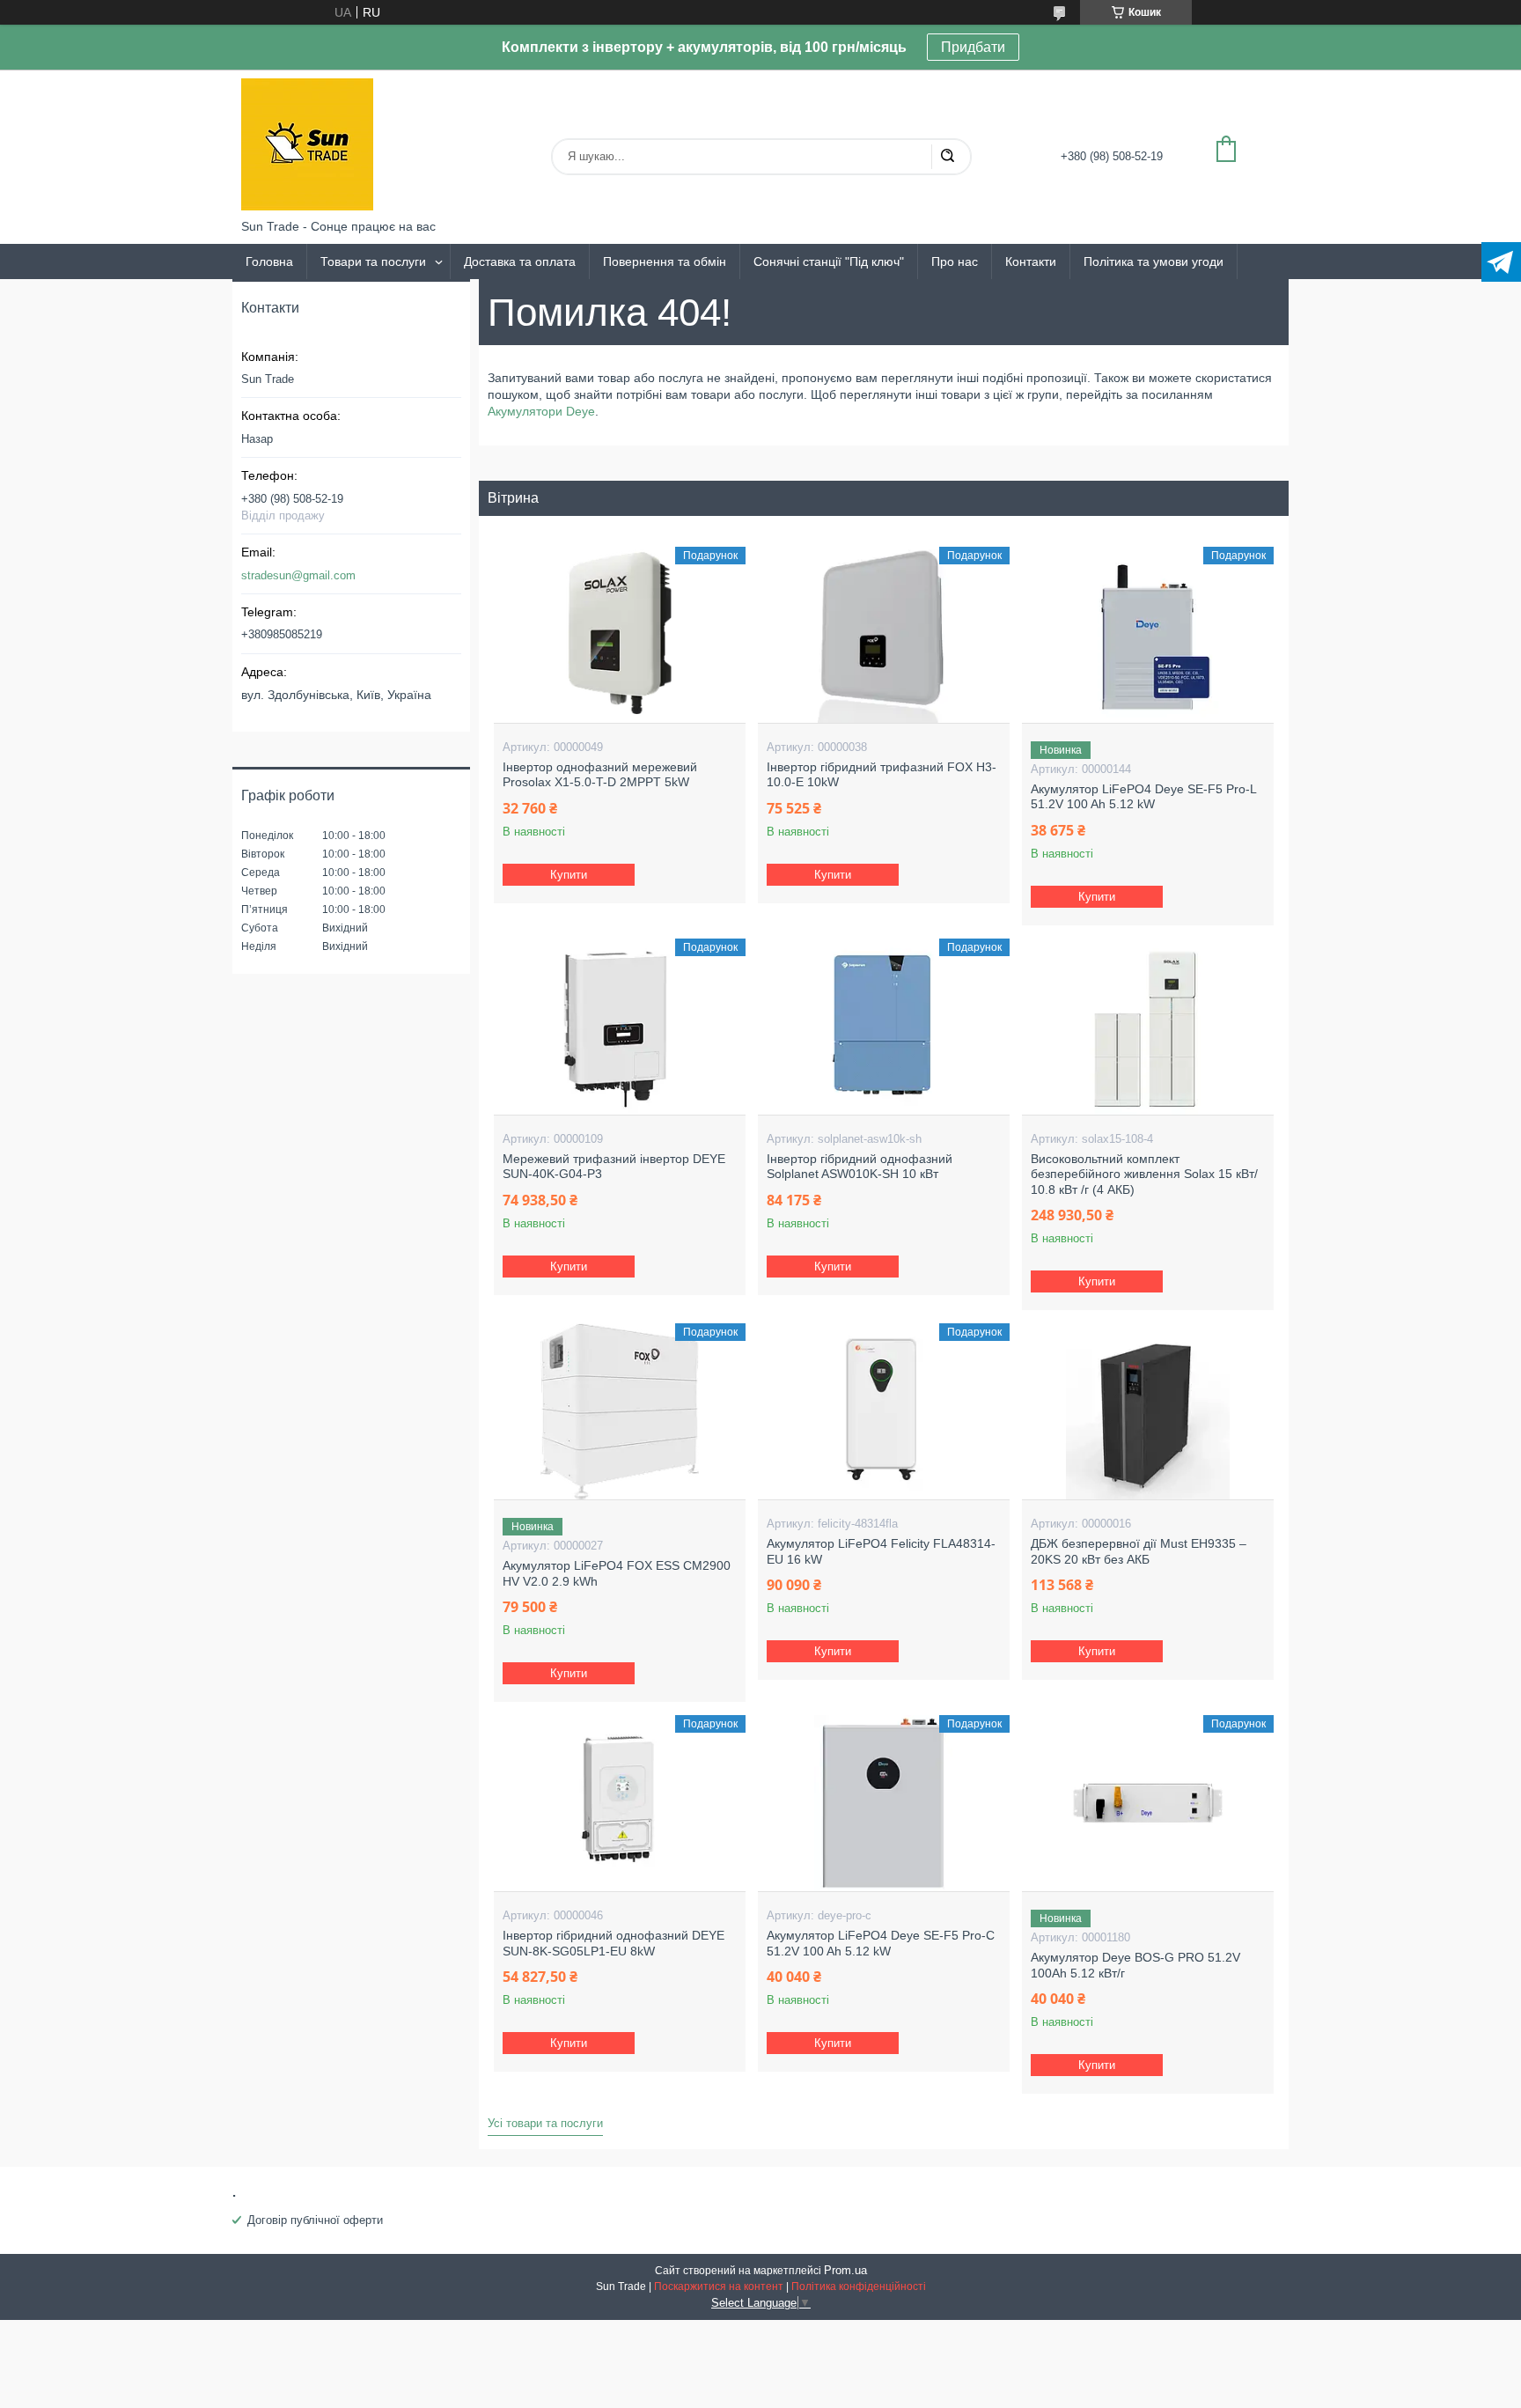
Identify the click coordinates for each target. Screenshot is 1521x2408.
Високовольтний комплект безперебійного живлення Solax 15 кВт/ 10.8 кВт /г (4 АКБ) (1144, 1174)
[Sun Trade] (307, 144)
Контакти (1031, 261)
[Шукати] (947, 157)
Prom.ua (845, 2270)
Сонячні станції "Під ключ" (829, 261)
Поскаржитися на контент (719, 2286)
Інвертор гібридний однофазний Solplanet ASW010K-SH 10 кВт (860, 1167)
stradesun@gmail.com (298, 575)
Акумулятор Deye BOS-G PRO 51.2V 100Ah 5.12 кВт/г (1135, 1965)
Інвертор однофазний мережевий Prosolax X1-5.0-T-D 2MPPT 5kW (600, 775)
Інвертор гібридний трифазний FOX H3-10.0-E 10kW (882, 775)
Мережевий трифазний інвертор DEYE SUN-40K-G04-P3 (614, 1167)
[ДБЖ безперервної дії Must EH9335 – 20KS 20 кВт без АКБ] (1147, 1411)
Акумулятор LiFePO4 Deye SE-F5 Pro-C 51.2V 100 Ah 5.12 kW (881, 1943)
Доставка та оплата (520, 261)
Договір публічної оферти (315, 2220)
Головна (269, 261)
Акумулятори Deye (541, 411)
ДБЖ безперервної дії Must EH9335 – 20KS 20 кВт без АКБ (1139, 1551)
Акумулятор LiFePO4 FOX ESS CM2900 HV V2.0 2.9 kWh (617, 1573)
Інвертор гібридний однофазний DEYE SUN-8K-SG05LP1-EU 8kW (614, 1943)
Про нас (955, 261)
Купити (569, 875)
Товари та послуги (373, 261)
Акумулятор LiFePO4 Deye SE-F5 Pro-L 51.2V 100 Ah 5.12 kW (1143, 797)
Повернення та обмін (665, 261)
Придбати (973, 47)
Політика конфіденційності (859, 2286)
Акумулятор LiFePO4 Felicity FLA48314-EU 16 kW (881, 1551)
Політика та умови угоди (1154, 261)
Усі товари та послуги (545, 2123)
